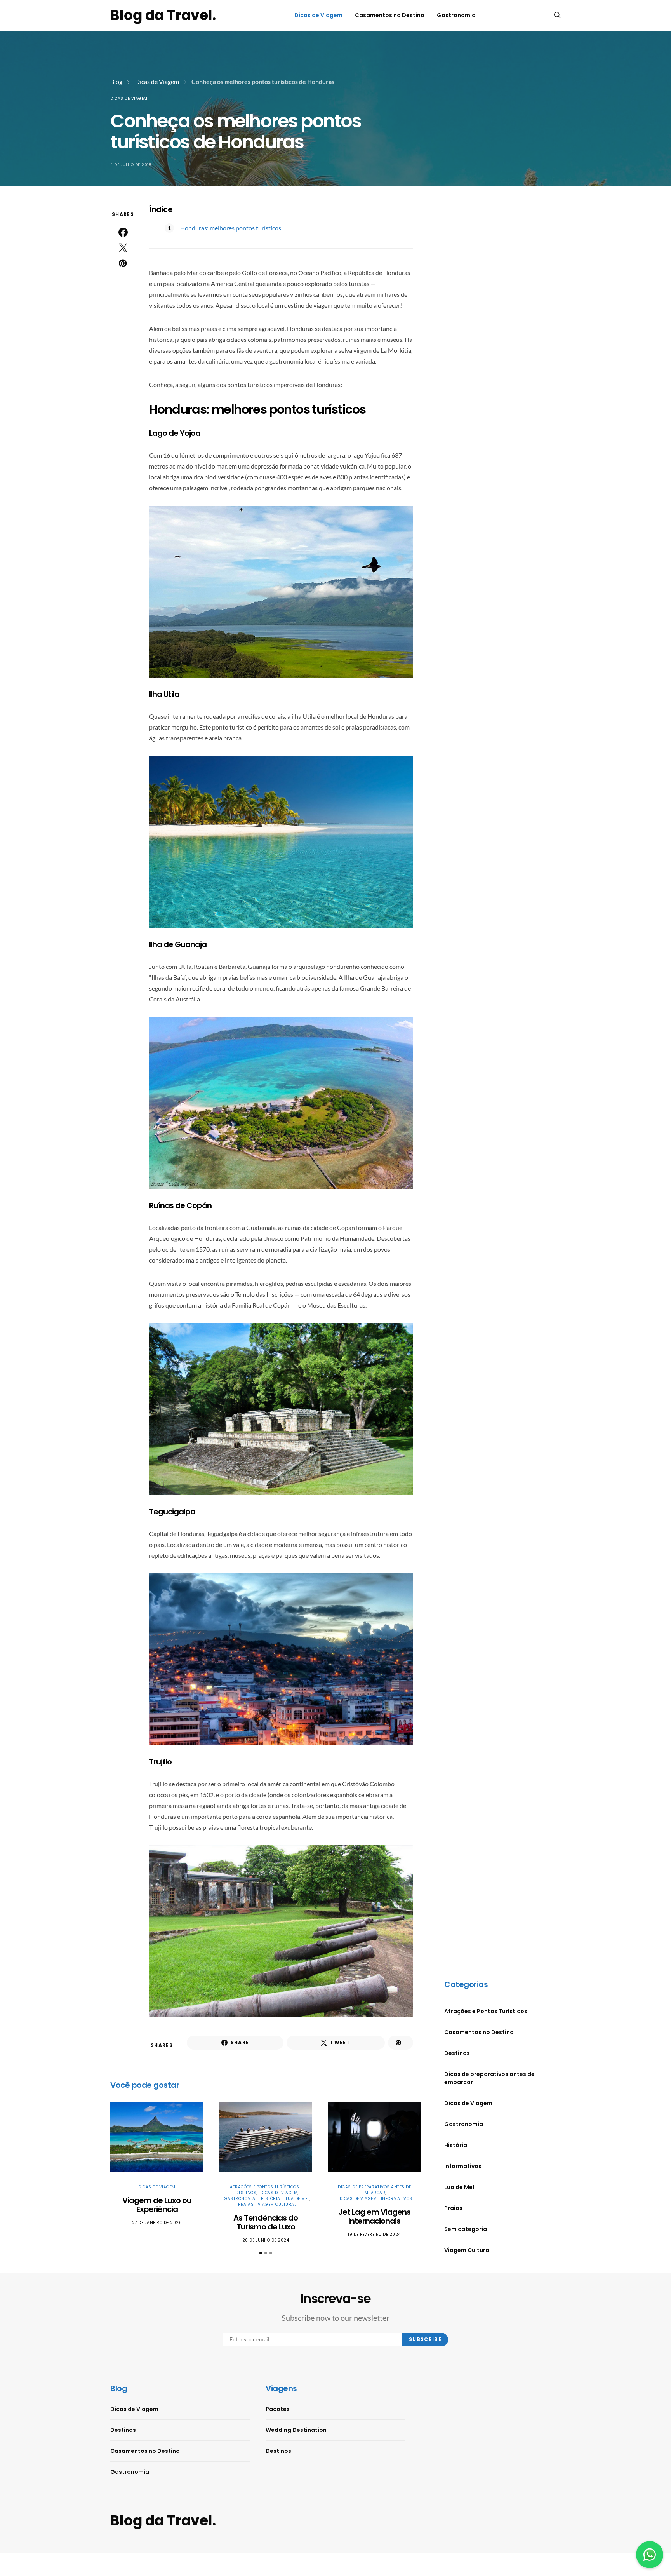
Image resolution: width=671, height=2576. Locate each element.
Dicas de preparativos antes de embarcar (374, 2190)
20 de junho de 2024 (266, 2240)
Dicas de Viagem (318, 15)
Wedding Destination (296, 2430)
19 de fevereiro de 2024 (374, 2234)
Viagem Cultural (277, 2204)
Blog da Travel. (163, 15)
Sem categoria (466, 2229)
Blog (116, 81)
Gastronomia (456, 15)
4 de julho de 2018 (131, 165)
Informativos (397, 2199)
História (271, 2199)
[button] (261, 2253)
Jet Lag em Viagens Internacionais (374, 2216)
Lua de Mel (298, 2199)
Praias (246, 2204)
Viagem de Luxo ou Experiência (157, 2205)
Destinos (246, 2193)
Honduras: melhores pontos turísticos (231, 228)
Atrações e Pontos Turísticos (265, 2187)
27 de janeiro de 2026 (157, 2223)
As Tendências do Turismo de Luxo (266, 2222)
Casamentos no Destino (390, 15)
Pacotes (278, 2409)
